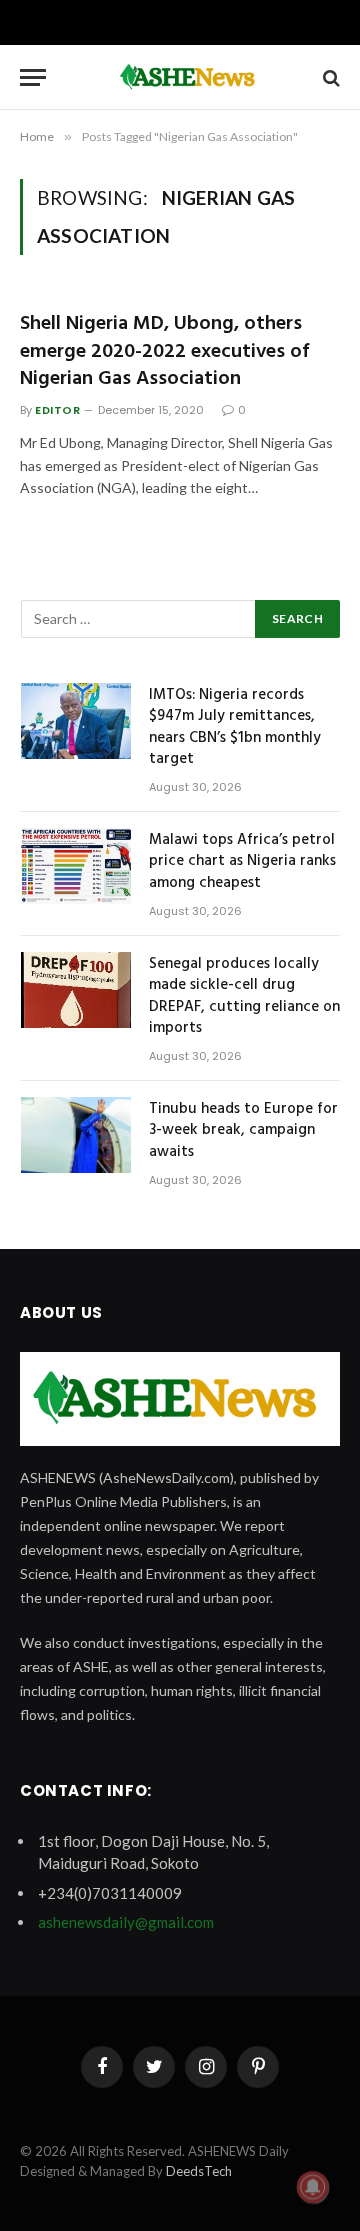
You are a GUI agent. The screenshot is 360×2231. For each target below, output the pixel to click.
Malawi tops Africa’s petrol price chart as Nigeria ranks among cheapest (242, 861)
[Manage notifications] (313, 2187)
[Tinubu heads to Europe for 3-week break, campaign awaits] (76, 1135)
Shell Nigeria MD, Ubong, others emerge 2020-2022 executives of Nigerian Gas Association (164, 351)
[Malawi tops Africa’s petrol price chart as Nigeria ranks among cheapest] (76, 866)
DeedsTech (199, 2171)
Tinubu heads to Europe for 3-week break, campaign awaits (243, 1130)
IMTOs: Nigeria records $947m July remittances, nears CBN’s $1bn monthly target (235, 727)
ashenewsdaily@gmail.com (126, 1922)
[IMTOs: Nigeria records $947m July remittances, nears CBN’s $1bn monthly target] (76, 721)
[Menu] (33, 77)
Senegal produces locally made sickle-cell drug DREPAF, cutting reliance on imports (244, 996)
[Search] (329, 77)
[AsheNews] (190, 77)
